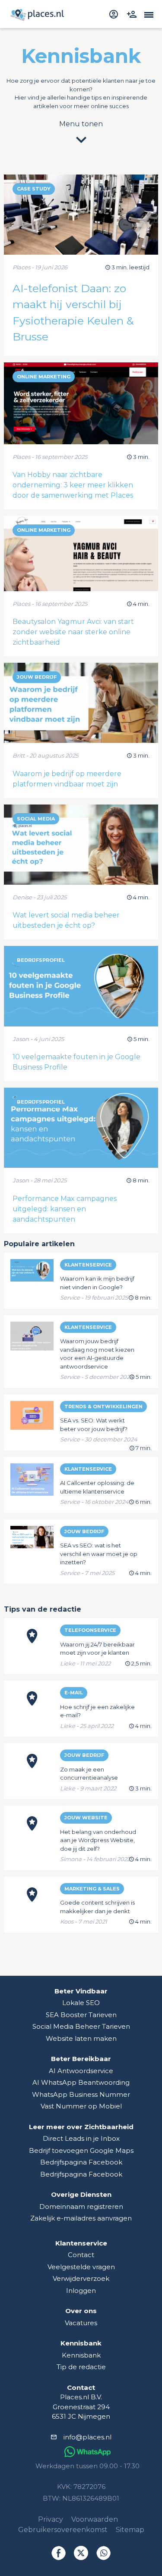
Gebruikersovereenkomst (63, 2530)
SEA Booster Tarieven (81, 2015)
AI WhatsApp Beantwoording (81, 2082)
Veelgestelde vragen (81, 2267)
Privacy (51, 2519)
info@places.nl (87, 2437)
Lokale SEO (81, 2003)
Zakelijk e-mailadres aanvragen (81, 2218)
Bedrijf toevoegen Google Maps (81, 2150)
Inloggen (81, 2291)
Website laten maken (81, 2038)
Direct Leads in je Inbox (81, 2138)
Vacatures (81, 2323)
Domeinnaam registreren (81, 2206)
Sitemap (130, 2530)
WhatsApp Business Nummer (81, 2094)
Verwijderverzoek (81, 2278)
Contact (81, 2255)
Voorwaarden (95, 2519)
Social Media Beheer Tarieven (81, 2026)
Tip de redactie (81, 2367)
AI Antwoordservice (81, 2071)
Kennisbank (81, 2355)
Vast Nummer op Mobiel (81, 2106)
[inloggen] (115, 14)
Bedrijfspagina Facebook (81, 2162)
